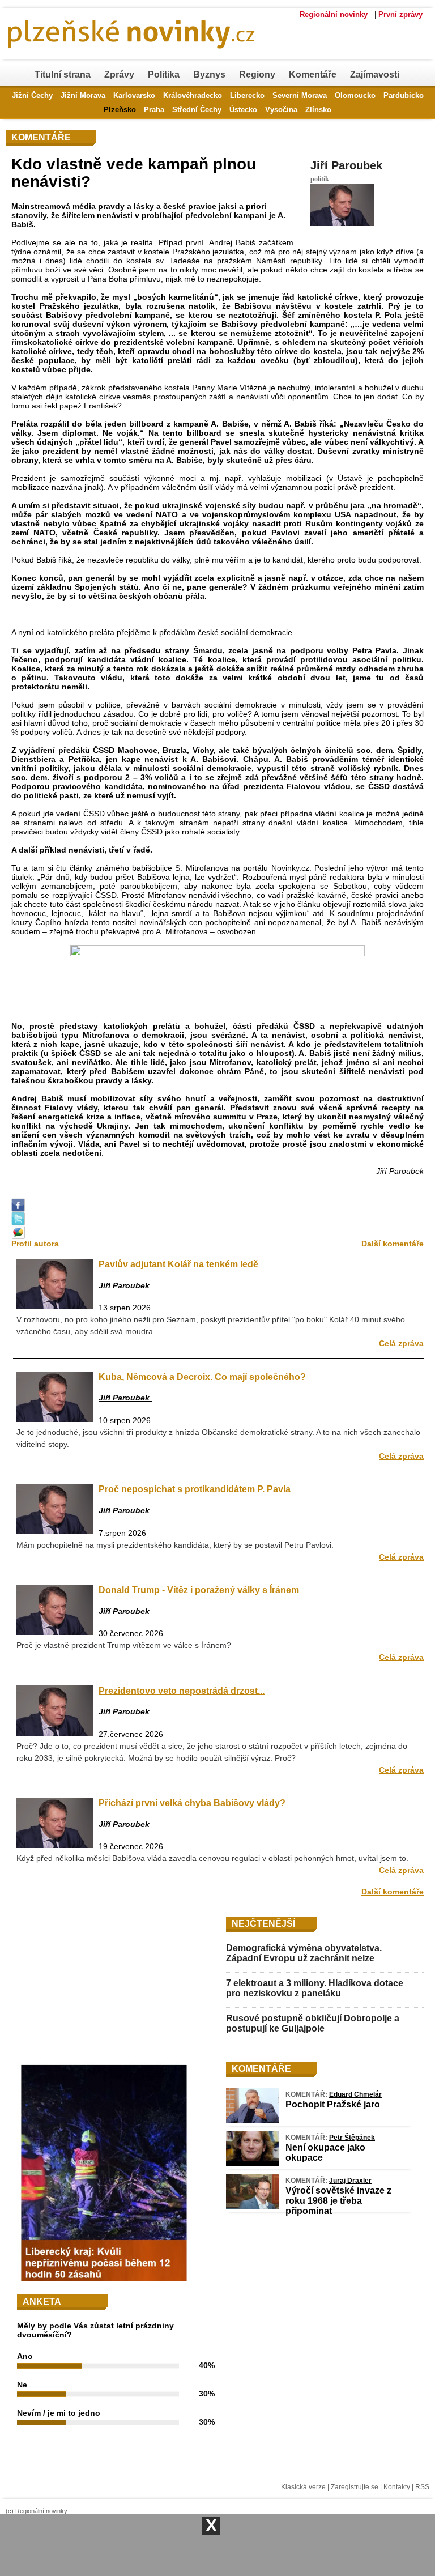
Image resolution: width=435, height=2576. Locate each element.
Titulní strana (63, 74)
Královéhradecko (193, 95)
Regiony (257, 74)
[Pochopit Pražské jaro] (252, 2120)
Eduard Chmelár (355, 2094)
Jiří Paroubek (346, 165)
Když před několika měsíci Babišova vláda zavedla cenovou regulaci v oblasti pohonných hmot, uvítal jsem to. (212, 1858)
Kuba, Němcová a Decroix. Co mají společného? (202, 1377)
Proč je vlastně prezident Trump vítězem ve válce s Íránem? (124, 1645)
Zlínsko (318, 110)
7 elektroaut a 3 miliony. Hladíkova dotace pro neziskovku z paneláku (315, 1988)
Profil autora (35, 1244)
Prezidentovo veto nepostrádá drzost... (182, 1691)
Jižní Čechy (32, 95)
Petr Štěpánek (352, 2138)
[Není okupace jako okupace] (252, 2163)
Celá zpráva (401, 1343)
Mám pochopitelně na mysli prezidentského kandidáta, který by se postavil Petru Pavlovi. (175, 1545)
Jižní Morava (83, 95)
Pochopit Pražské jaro (333, 2104)
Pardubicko (404, 95)
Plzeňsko (120, 110)
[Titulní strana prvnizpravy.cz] (190, 56)
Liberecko (247, 95)
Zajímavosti (375, 74)
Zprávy (119, 74)
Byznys (209, 74)
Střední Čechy (197, 110)
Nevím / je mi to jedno (59, 2413)
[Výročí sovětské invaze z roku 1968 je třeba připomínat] (252, 2206)
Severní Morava (300, 95)
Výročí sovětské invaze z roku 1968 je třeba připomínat (338, 2201)
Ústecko (243, 110)
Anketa (42, 2302)
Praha (154, 110)
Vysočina (281, 110)
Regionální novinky (334, 14)
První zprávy (400, 14)
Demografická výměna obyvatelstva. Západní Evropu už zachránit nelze (304, 1953)
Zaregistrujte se (355, 2487)
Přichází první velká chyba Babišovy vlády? (192, 1803)
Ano (25, 2356)
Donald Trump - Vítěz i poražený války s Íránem (199, 1590)
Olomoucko (355, 95)
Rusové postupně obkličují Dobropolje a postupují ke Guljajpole (313, 2023)
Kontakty (397, 2487)
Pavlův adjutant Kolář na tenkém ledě (178, 1264)
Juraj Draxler (350, 2181)
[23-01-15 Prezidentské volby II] (217, 974)
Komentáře (313, 74)
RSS (422, 2487)
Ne (22, 2385)
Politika (164, 74)
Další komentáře (393, 1244)
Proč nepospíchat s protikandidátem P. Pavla (195, 1489)
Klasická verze (303, 2487)
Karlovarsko (134, 95)
